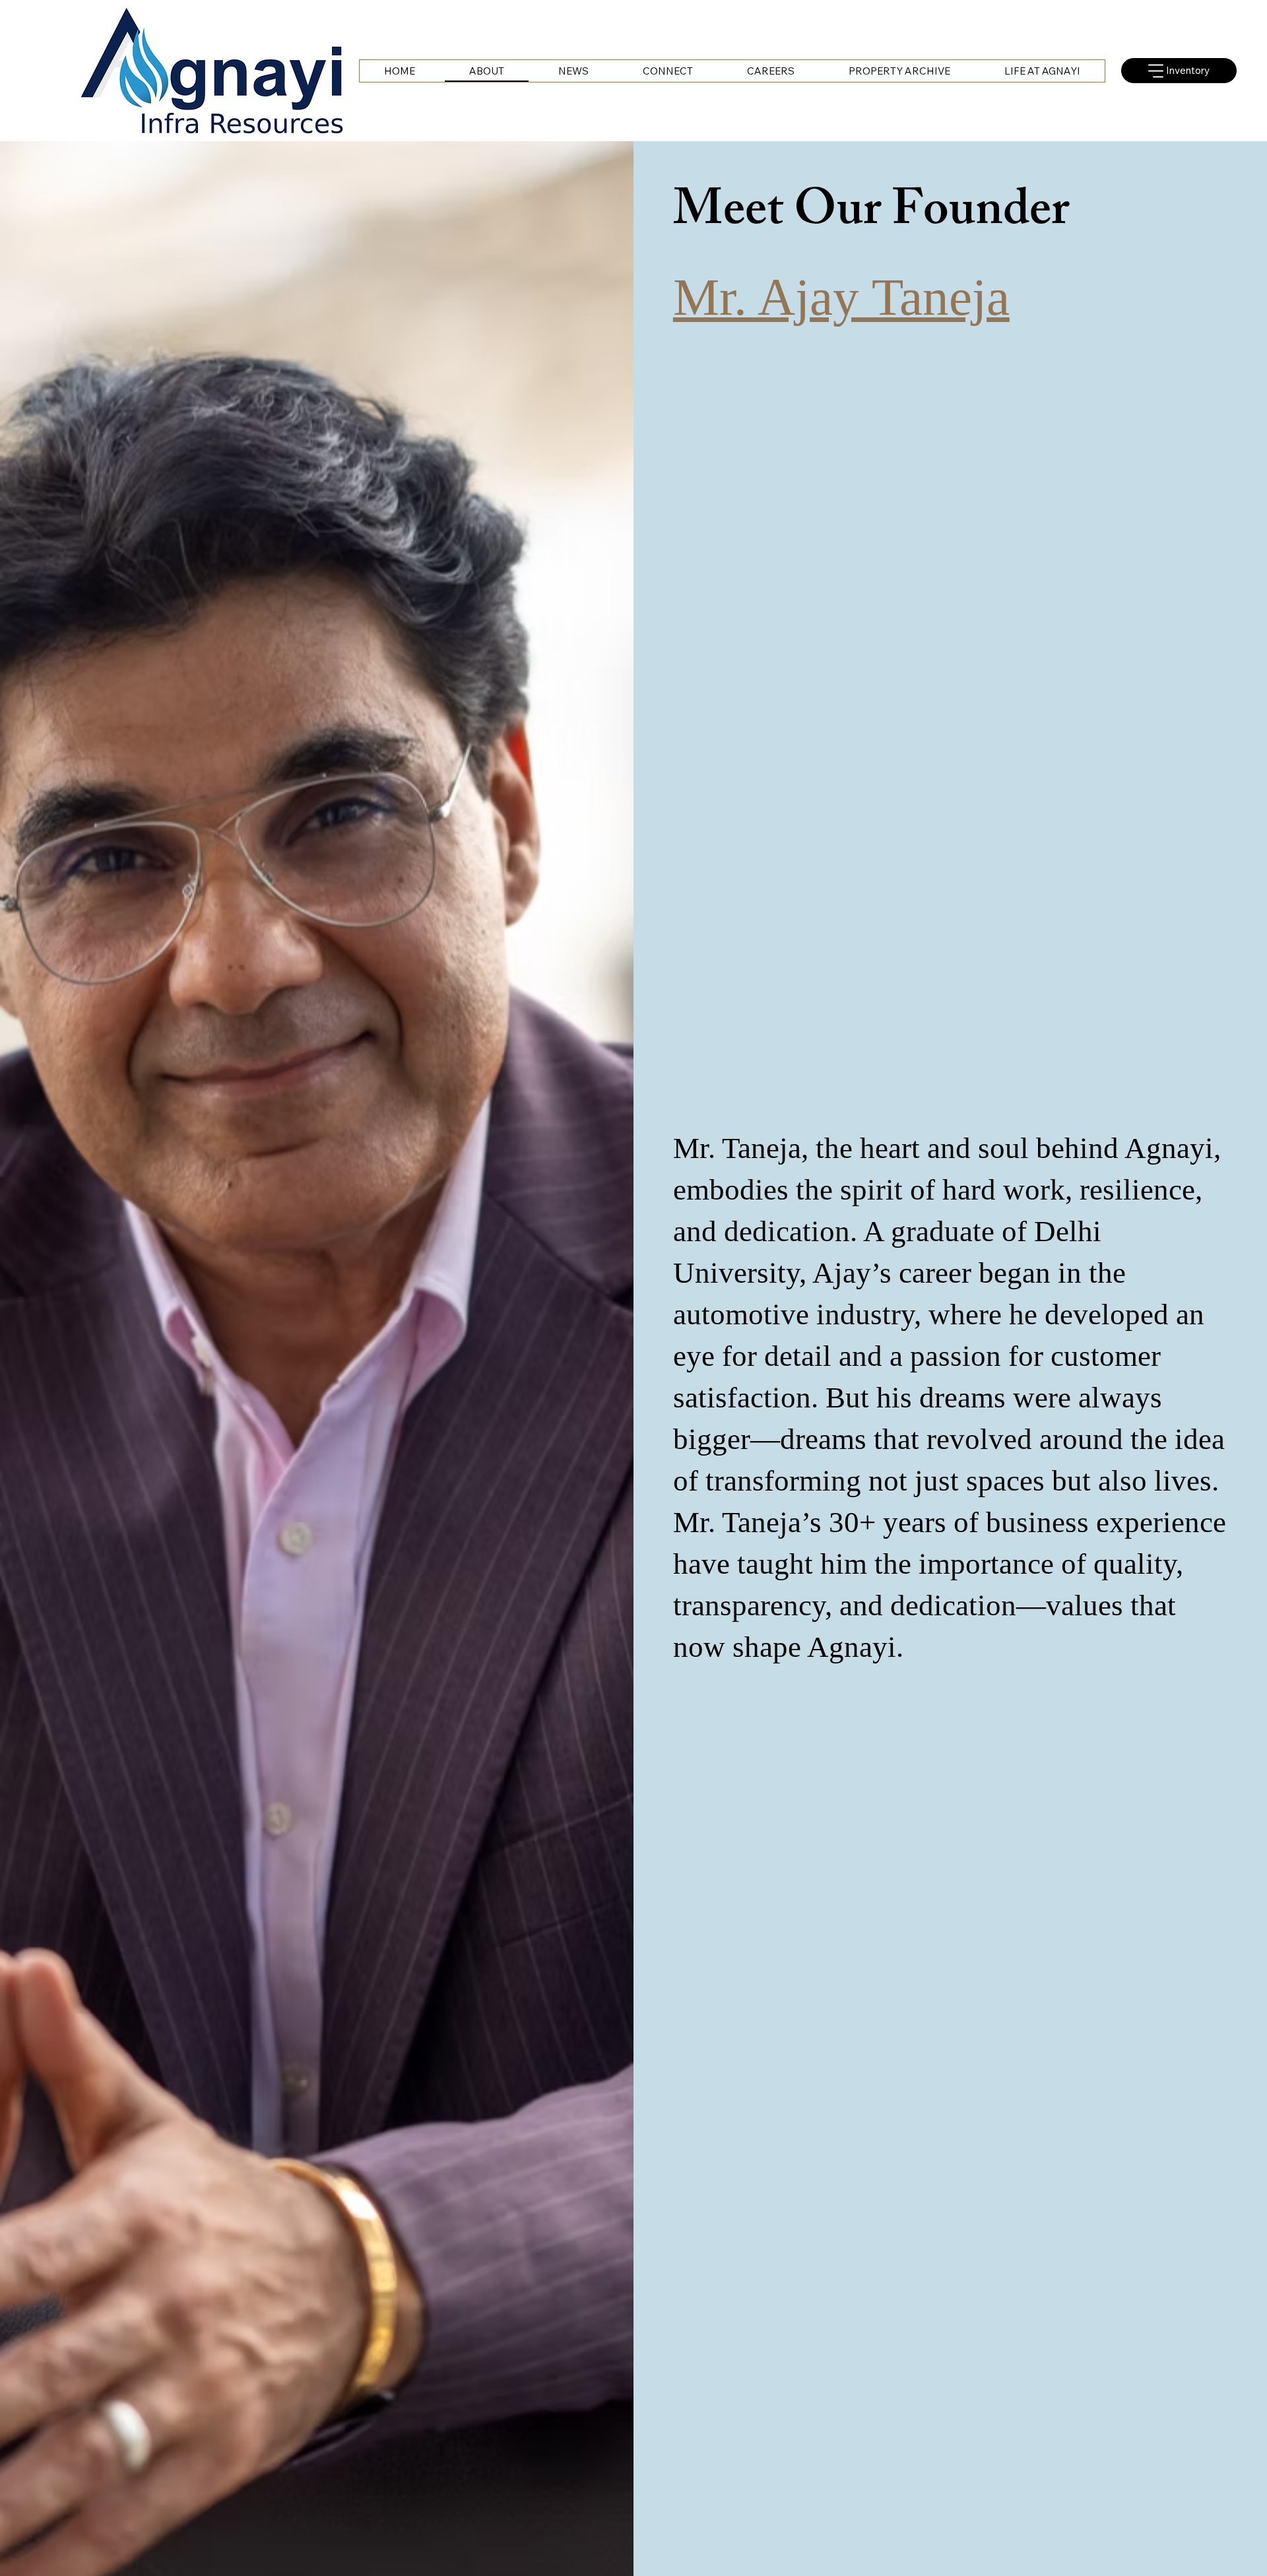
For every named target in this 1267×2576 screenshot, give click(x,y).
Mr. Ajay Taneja (841, 297)
